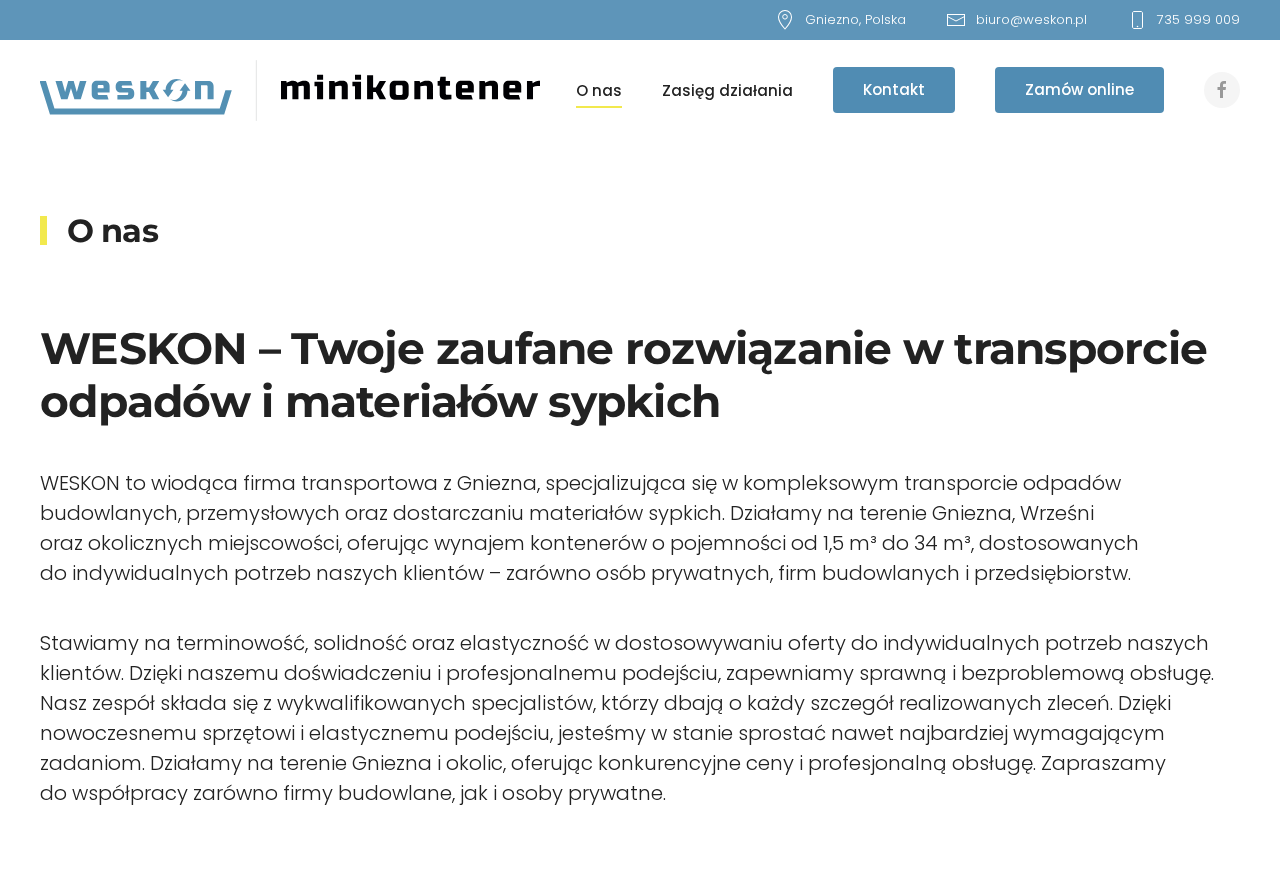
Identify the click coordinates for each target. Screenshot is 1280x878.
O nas (599, 90)
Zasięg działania (727, 90)
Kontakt (894, 89)
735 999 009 (1198, 19)
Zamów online (1079, 89)
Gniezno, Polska (855, 19)
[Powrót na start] (290, 90)
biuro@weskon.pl (1031, 19)
